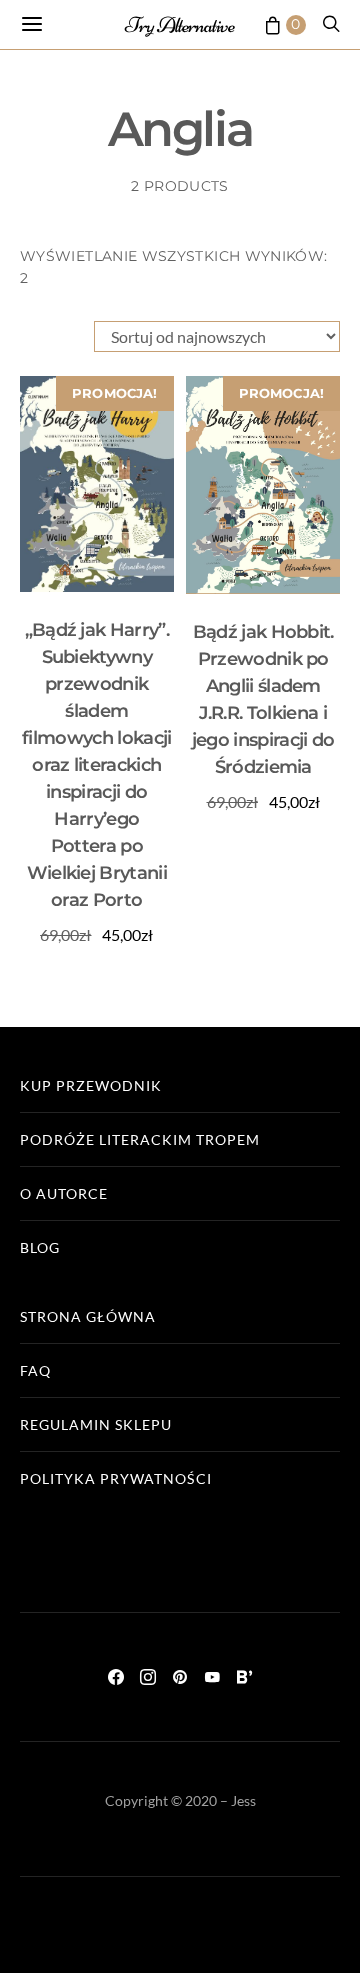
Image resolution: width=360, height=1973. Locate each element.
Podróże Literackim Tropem (140, 1139)
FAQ (35, 1370)
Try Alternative (180, 25)
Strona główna (88, 1316)
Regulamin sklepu (96, 1424)
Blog (40, 1247)
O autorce (64, 1193)
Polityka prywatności (116, 1478)
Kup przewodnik (91, 1085)
